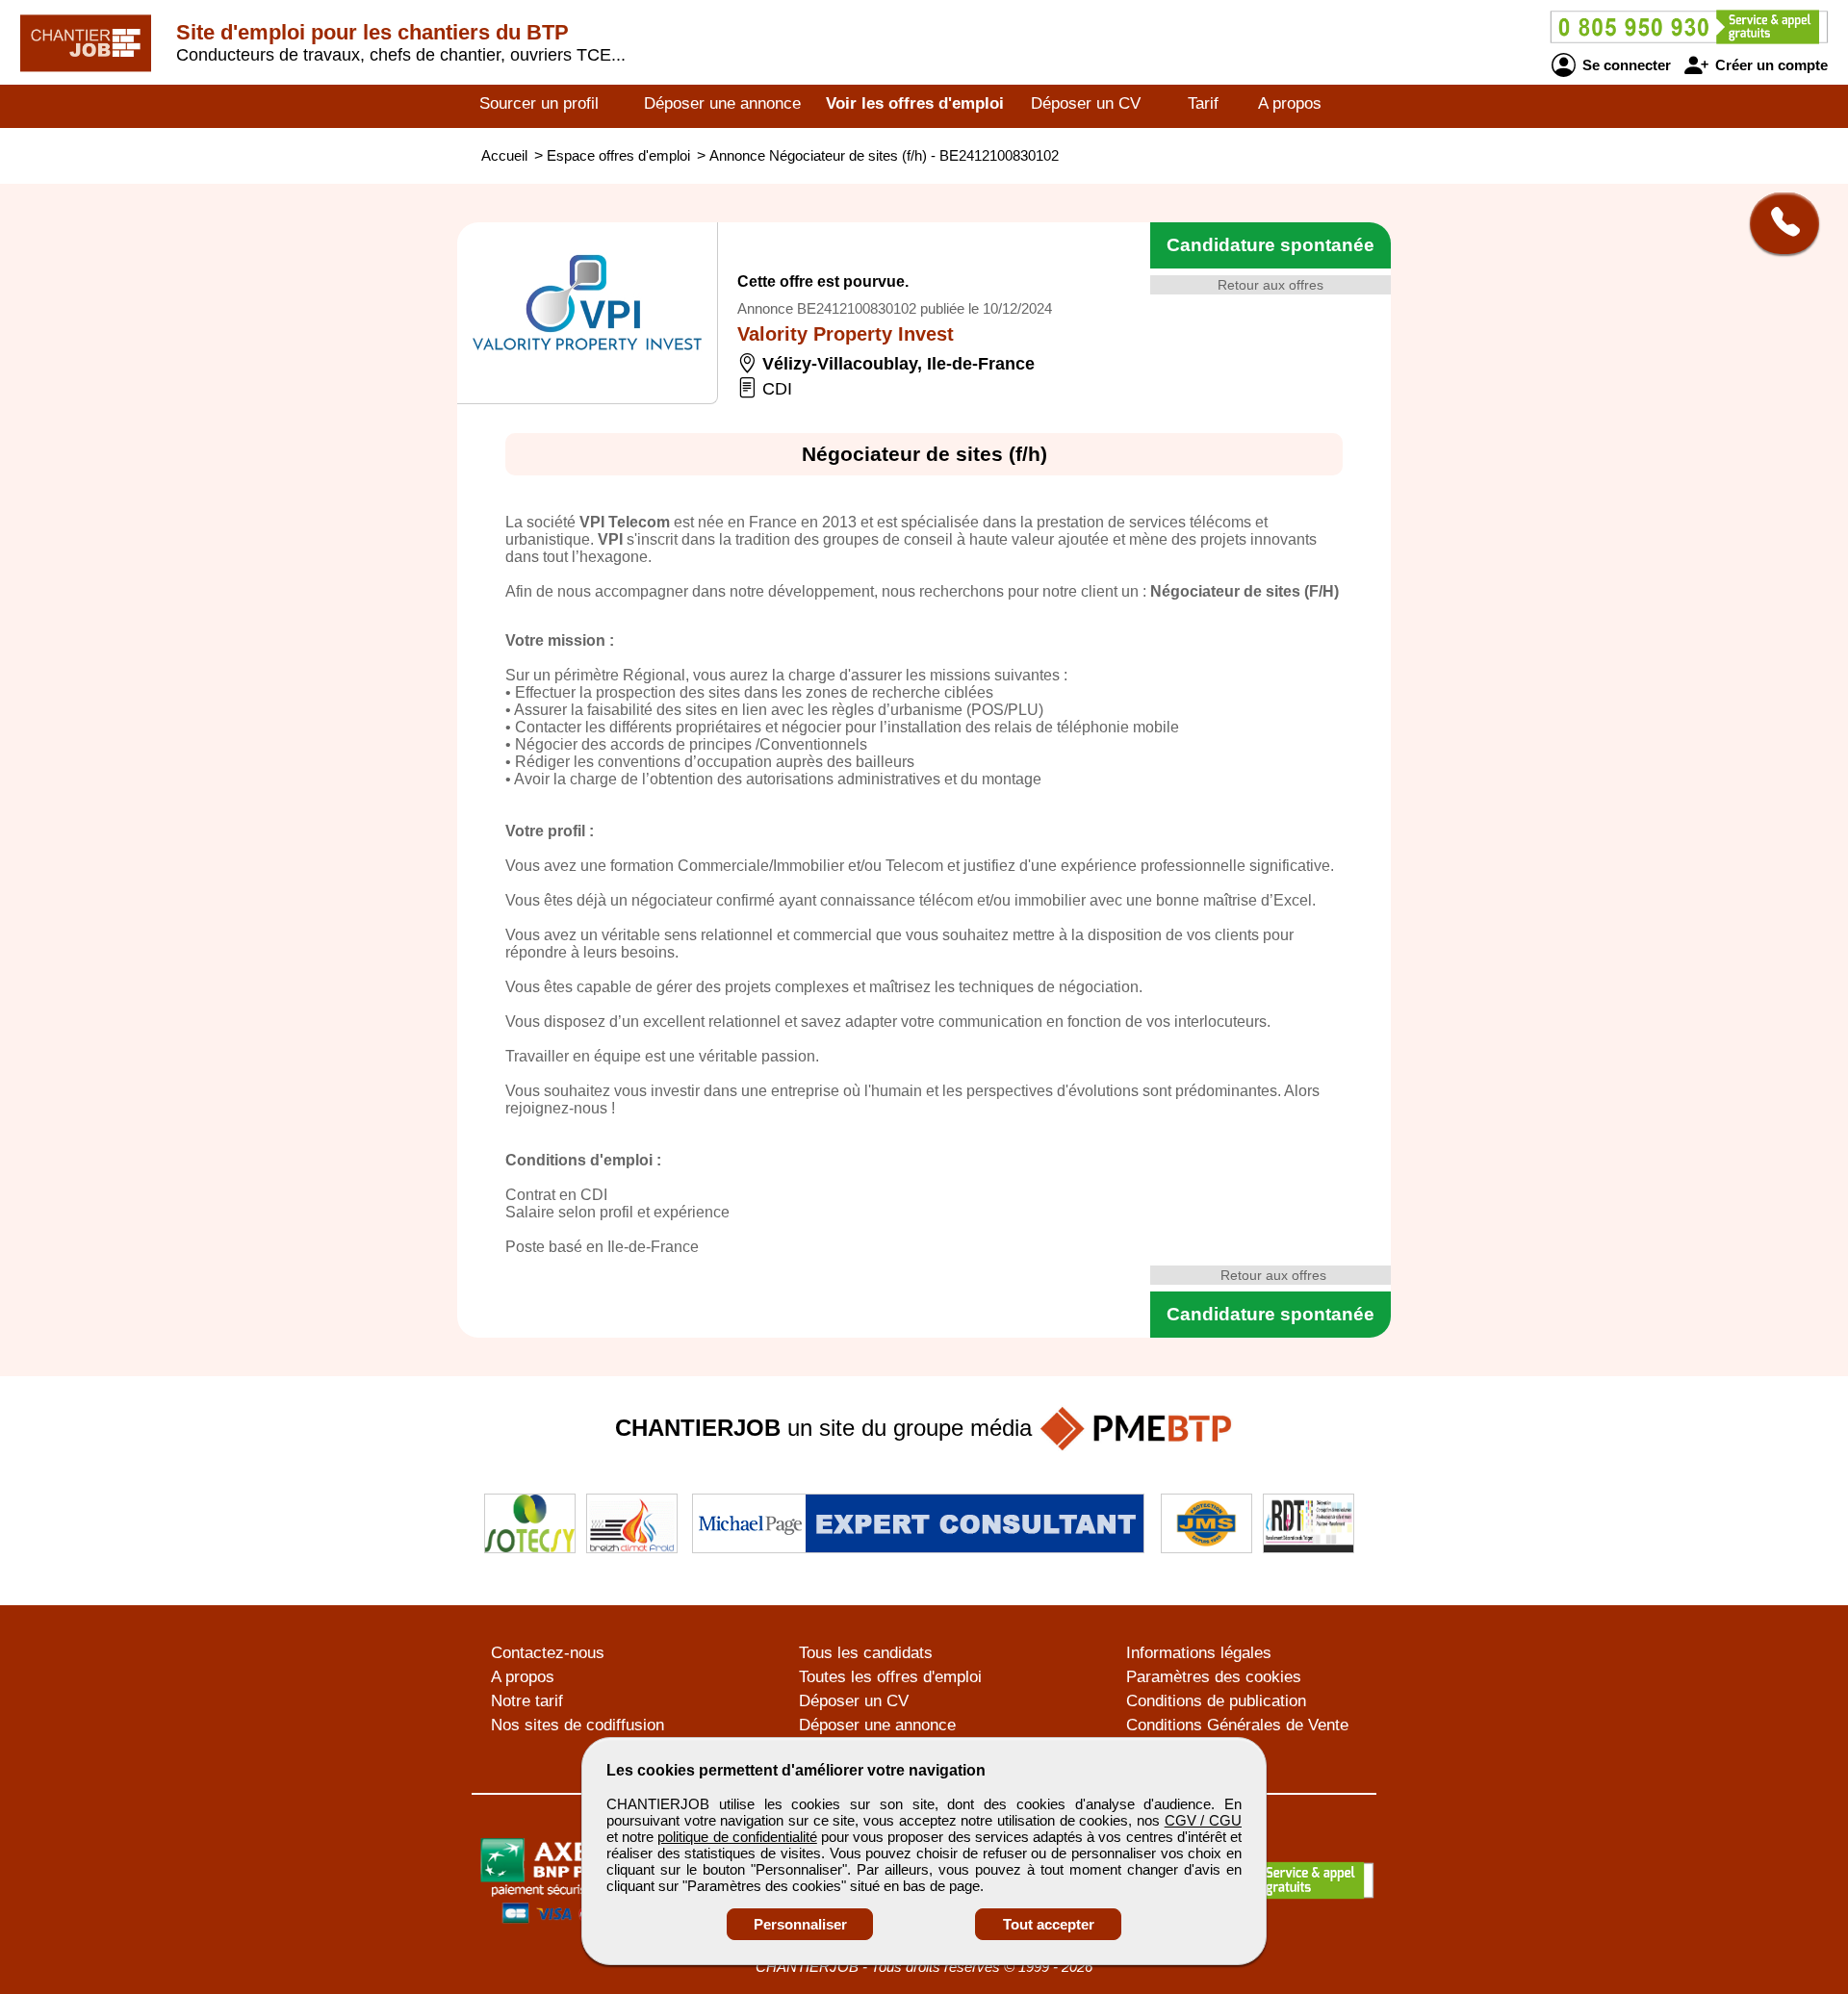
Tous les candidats (866, 1653)
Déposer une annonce (722, 103)
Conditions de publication (1216, 1701)
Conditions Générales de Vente (1237, 1725)
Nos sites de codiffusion (577, 1725)
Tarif (1203, 103)
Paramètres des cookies (1214, 1677)
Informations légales (1199, 1653)
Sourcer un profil (539, 103)
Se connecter (1625, 65)
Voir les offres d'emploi (915, 103)
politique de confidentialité (737, 1837)
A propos (1290, 103)
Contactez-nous (548, 1653)
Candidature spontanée (1270, 245)
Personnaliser (800, 1924)
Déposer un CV (1086, 103)
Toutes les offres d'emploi (890, 1677)
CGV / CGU (1203, 1820)
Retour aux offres (1270, 285)
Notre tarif (527, 1701)
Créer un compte (1770, 65)
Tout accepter (1049, 1924)
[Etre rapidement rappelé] (1777, 223)
